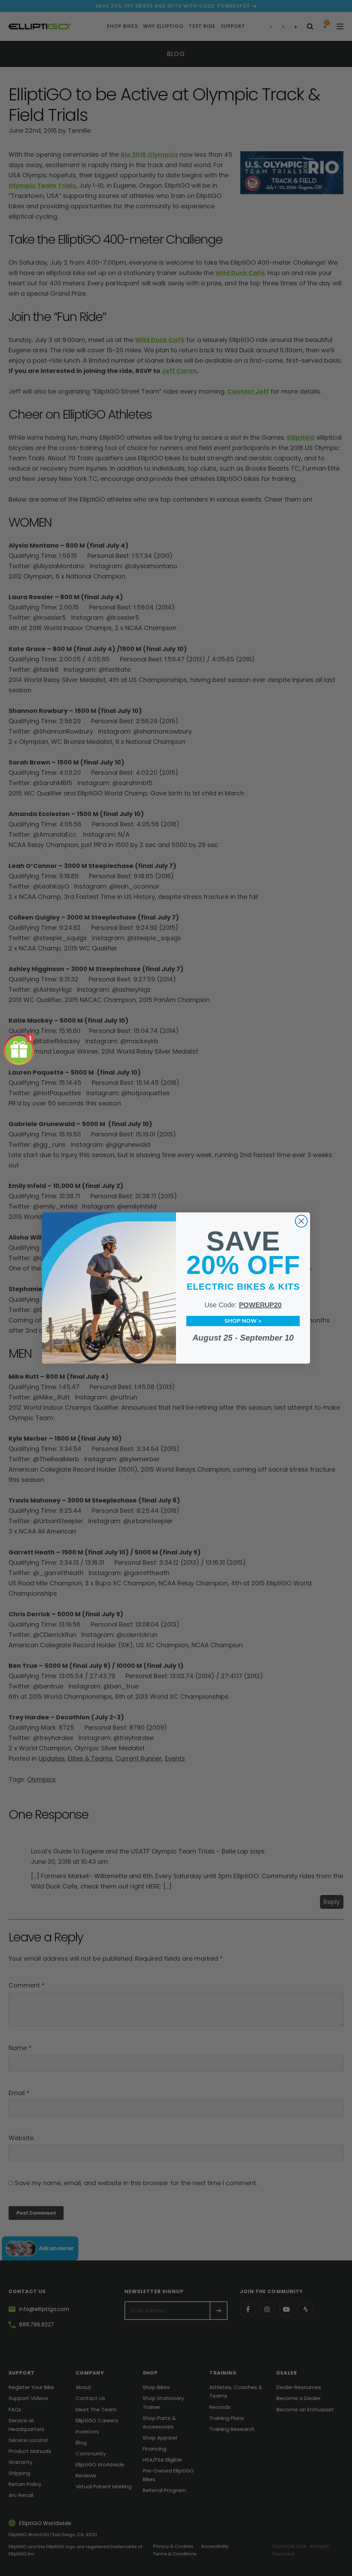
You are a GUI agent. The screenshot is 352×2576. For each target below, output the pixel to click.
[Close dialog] (301, 1221)
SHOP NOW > (243, 1321)
